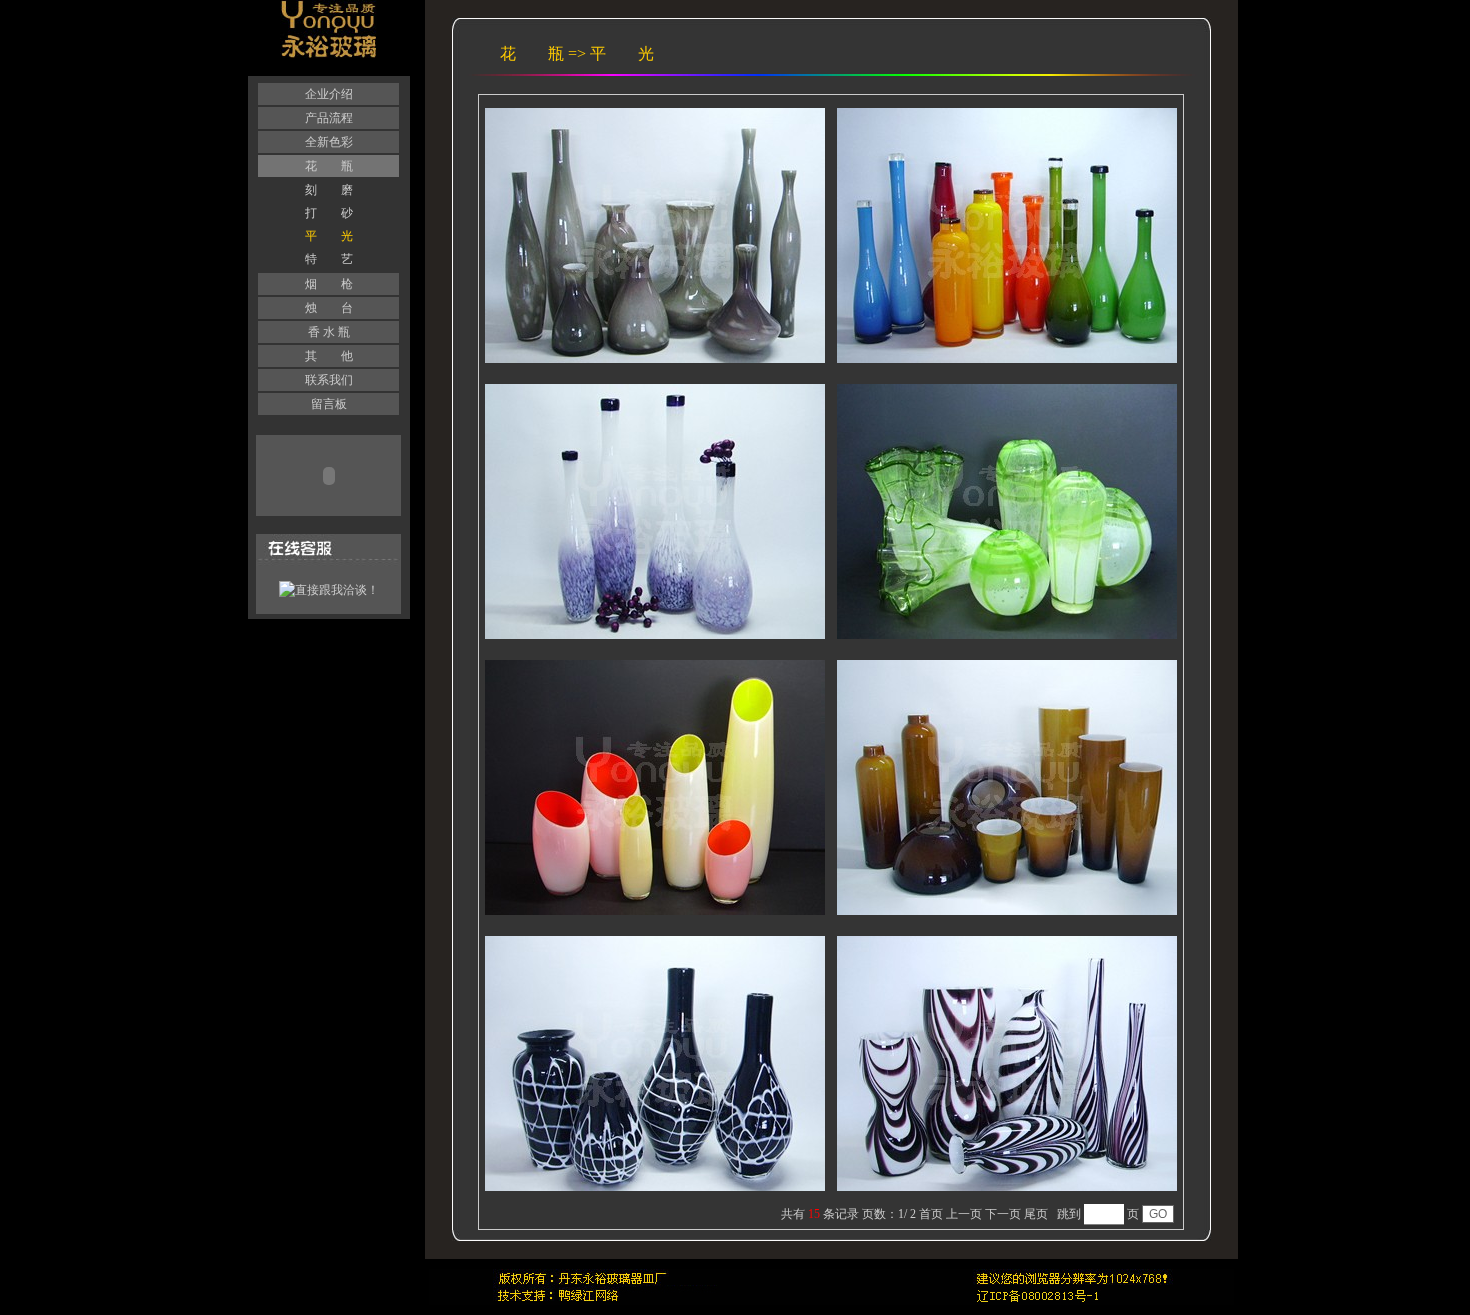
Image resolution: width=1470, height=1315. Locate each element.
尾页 (1036, 1214)
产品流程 (329, 118)
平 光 (329, 236)
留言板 (329, 404)
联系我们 (329, 380)
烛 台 (329, 308)
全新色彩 (329, 142)
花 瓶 (329, 166)
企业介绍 (329, 94)
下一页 (1003, 1214)
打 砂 (329, 213)
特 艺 (329, 259)
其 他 (329, 356)
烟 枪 (329, 284)
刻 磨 (329, 190)
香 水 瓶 (329, 332)
